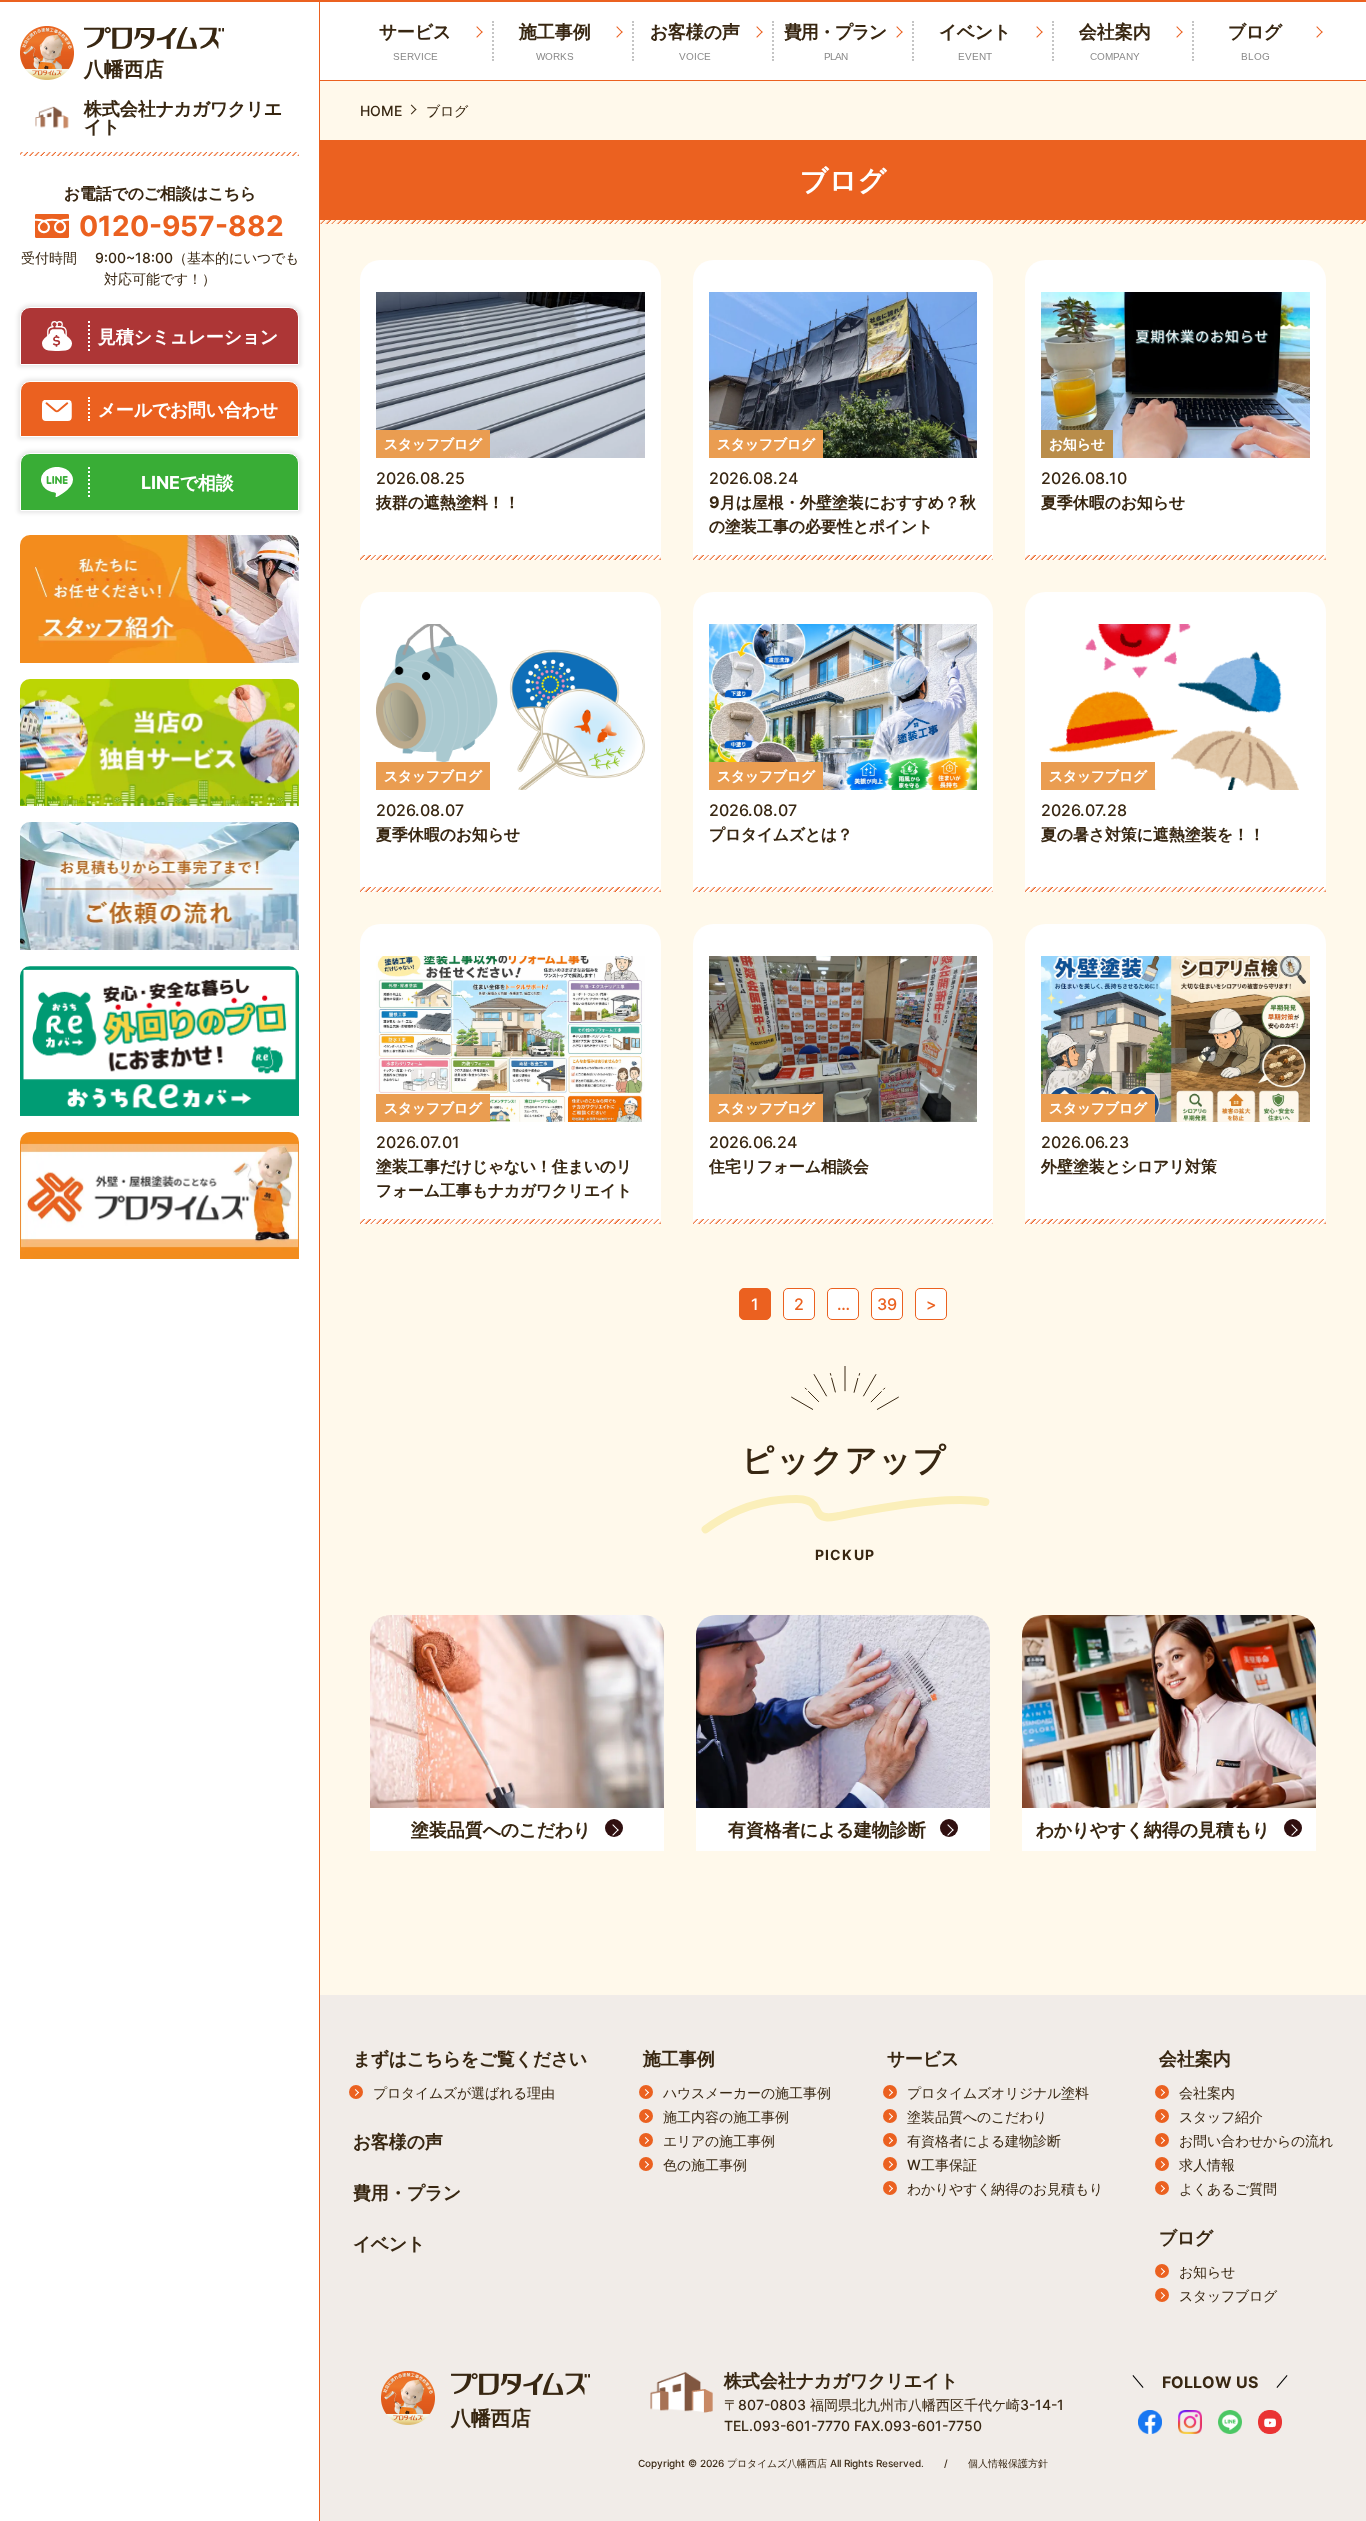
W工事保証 (942, 2164)
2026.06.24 (797, 1137)
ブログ (1255, 41)
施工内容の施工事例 (726, 2116)
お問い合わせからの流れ (1256, 2140)
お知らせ (1207, 2271)
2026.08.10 (1113, 473)
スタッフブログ (1228, 2295)
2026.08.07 (448, 805)
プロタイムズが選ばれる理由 (464, 2092)
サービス (923, 2058)
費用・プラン (835, 41)
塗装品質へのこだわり (977, 2116)
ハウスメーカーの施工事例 (747, 2092)
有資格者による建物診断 (984, 2140)
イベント (975, 41)
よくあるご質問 (1228, 2188)
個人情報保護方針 (1008, 2463)
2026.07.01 (504, 1150)
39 (887, 1304)
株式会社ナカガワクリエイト (841, 2380)
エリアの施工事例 (719, 2140)
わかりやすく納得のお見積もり (1005, 2188)
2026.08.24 (842, 485)
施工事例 (555, 41)
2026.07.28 (1153, 805)
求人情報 (1207, 2164)
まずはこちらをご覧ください (470, 2058)
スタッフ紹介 (1221, 2116)
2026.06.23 (1129, 1137)
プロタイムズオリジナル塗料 (998, 2092)
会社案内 (1115, 41)
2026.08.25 (448, 473)
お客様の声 (695, 41)
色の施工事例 (705, 2164)
